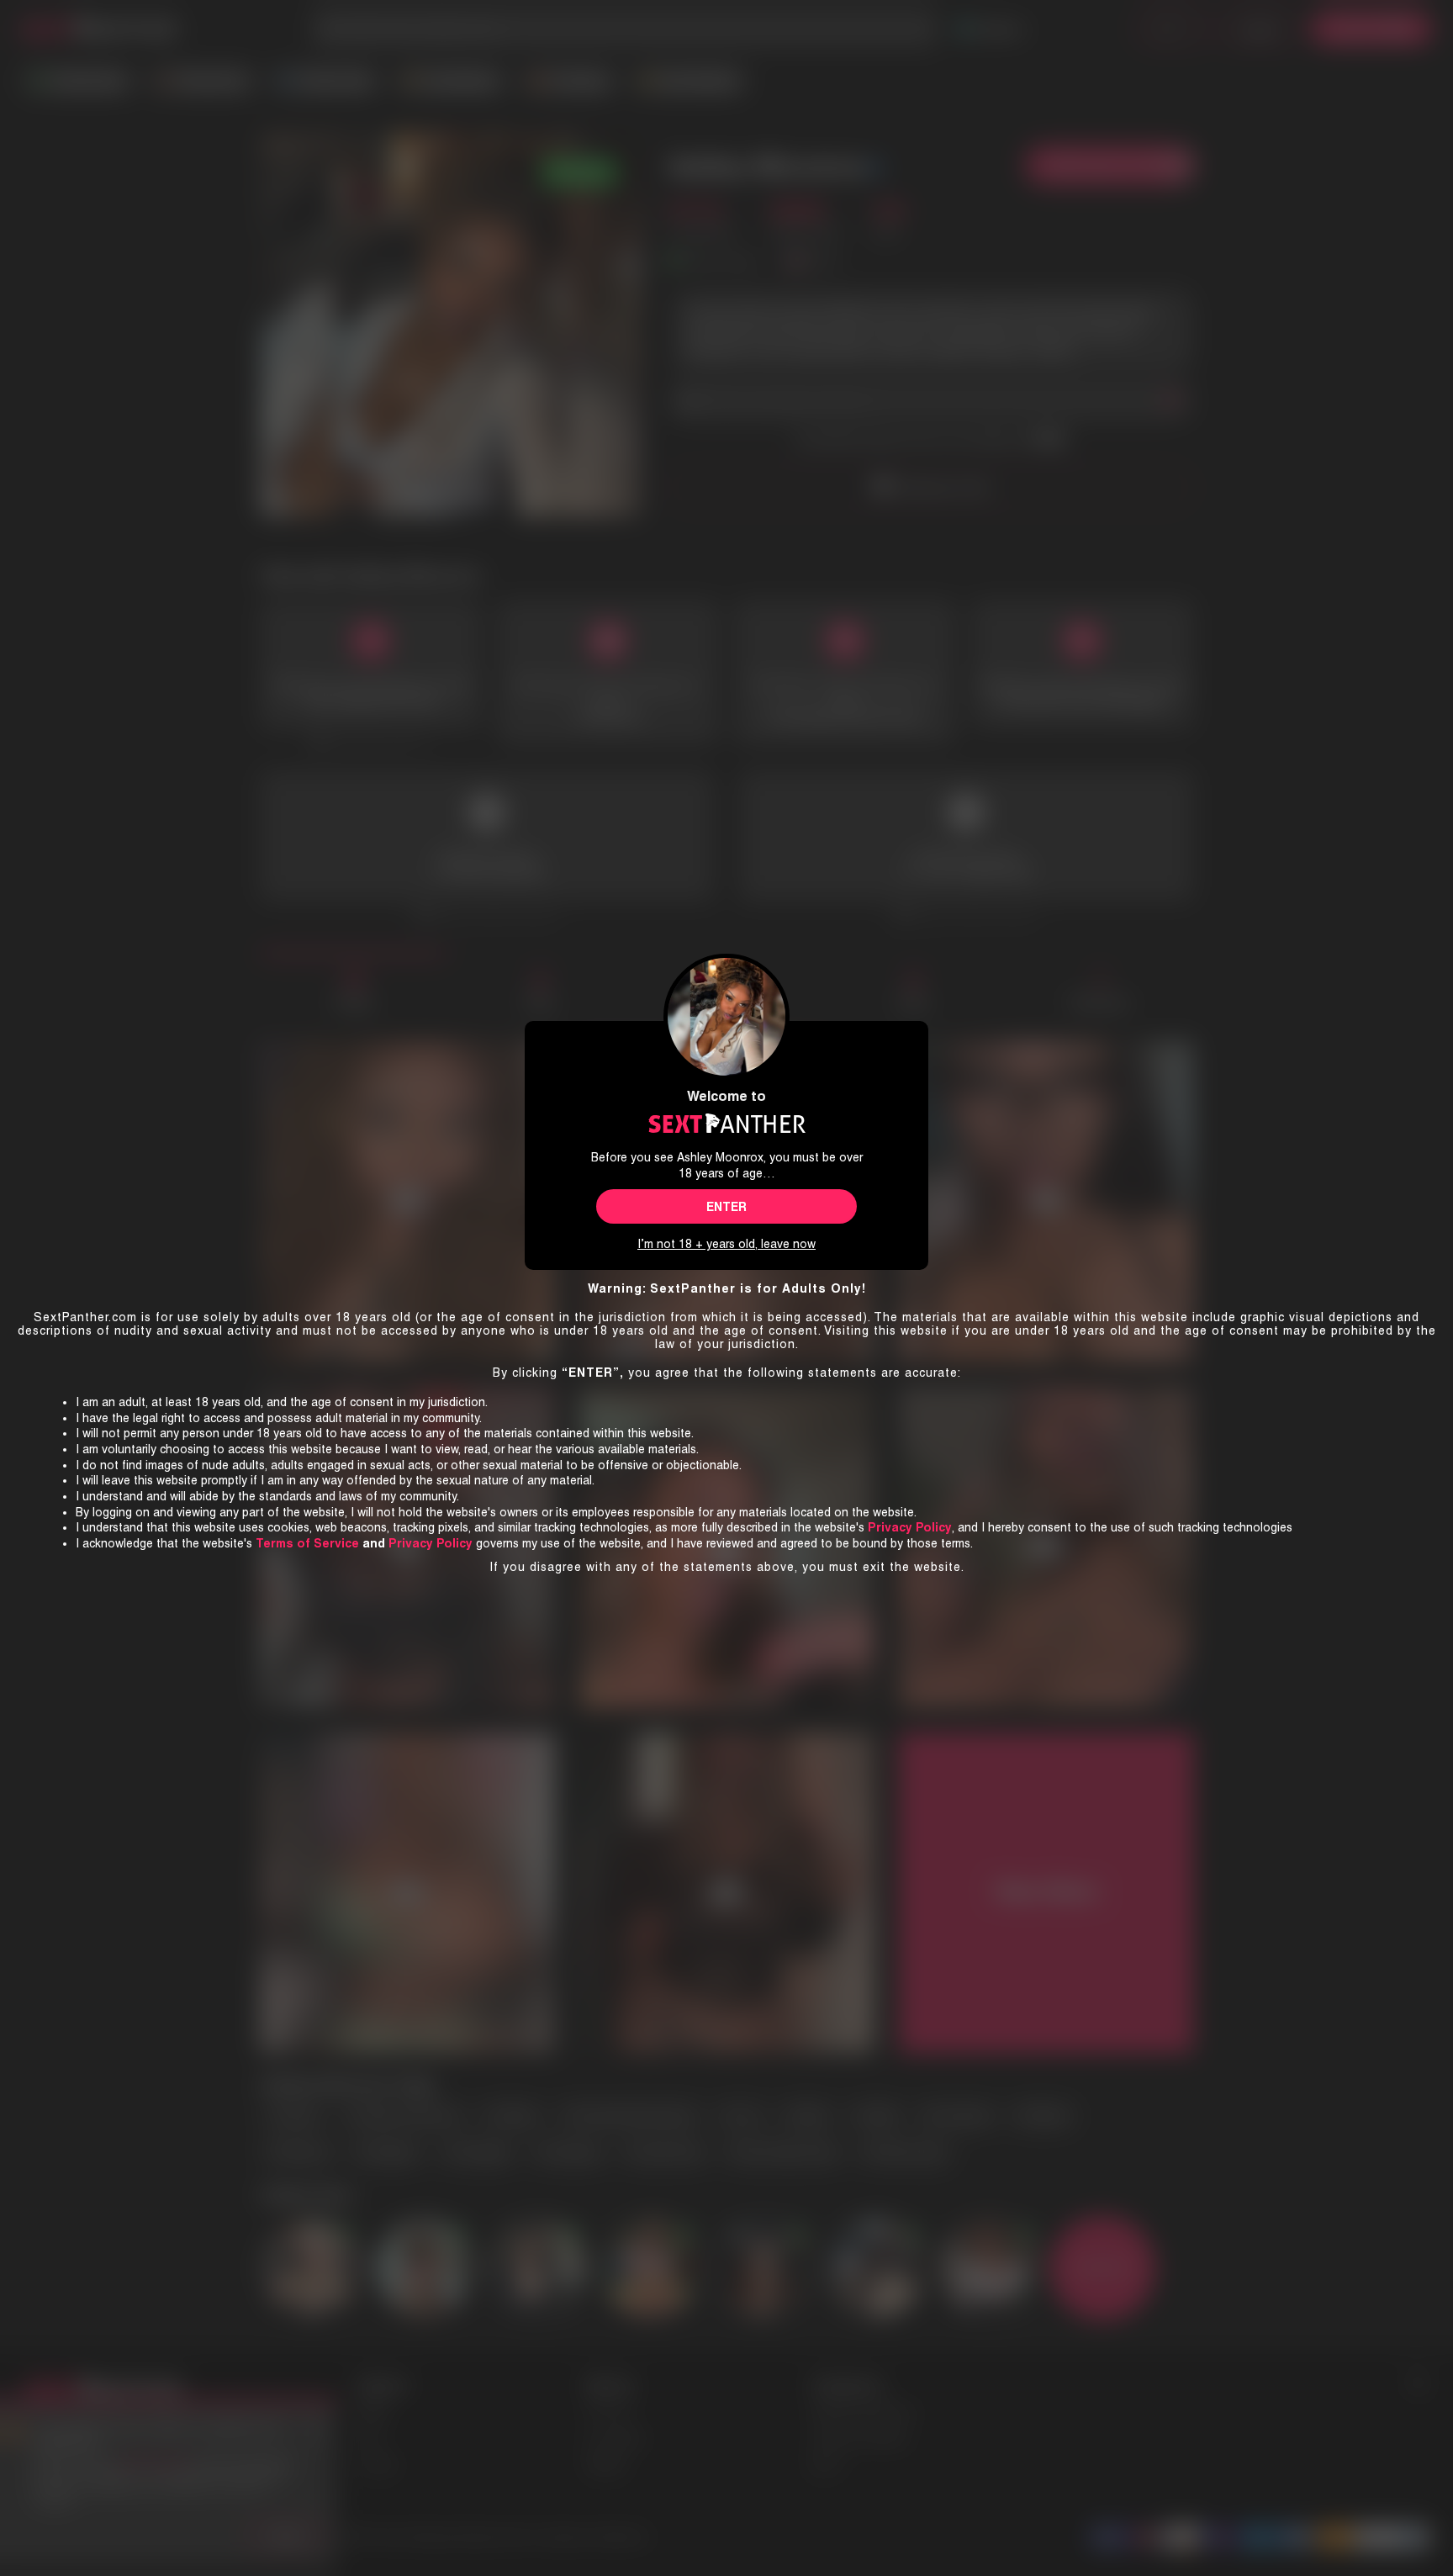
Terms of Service (307, 1543)
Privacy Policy (431, 1543)
